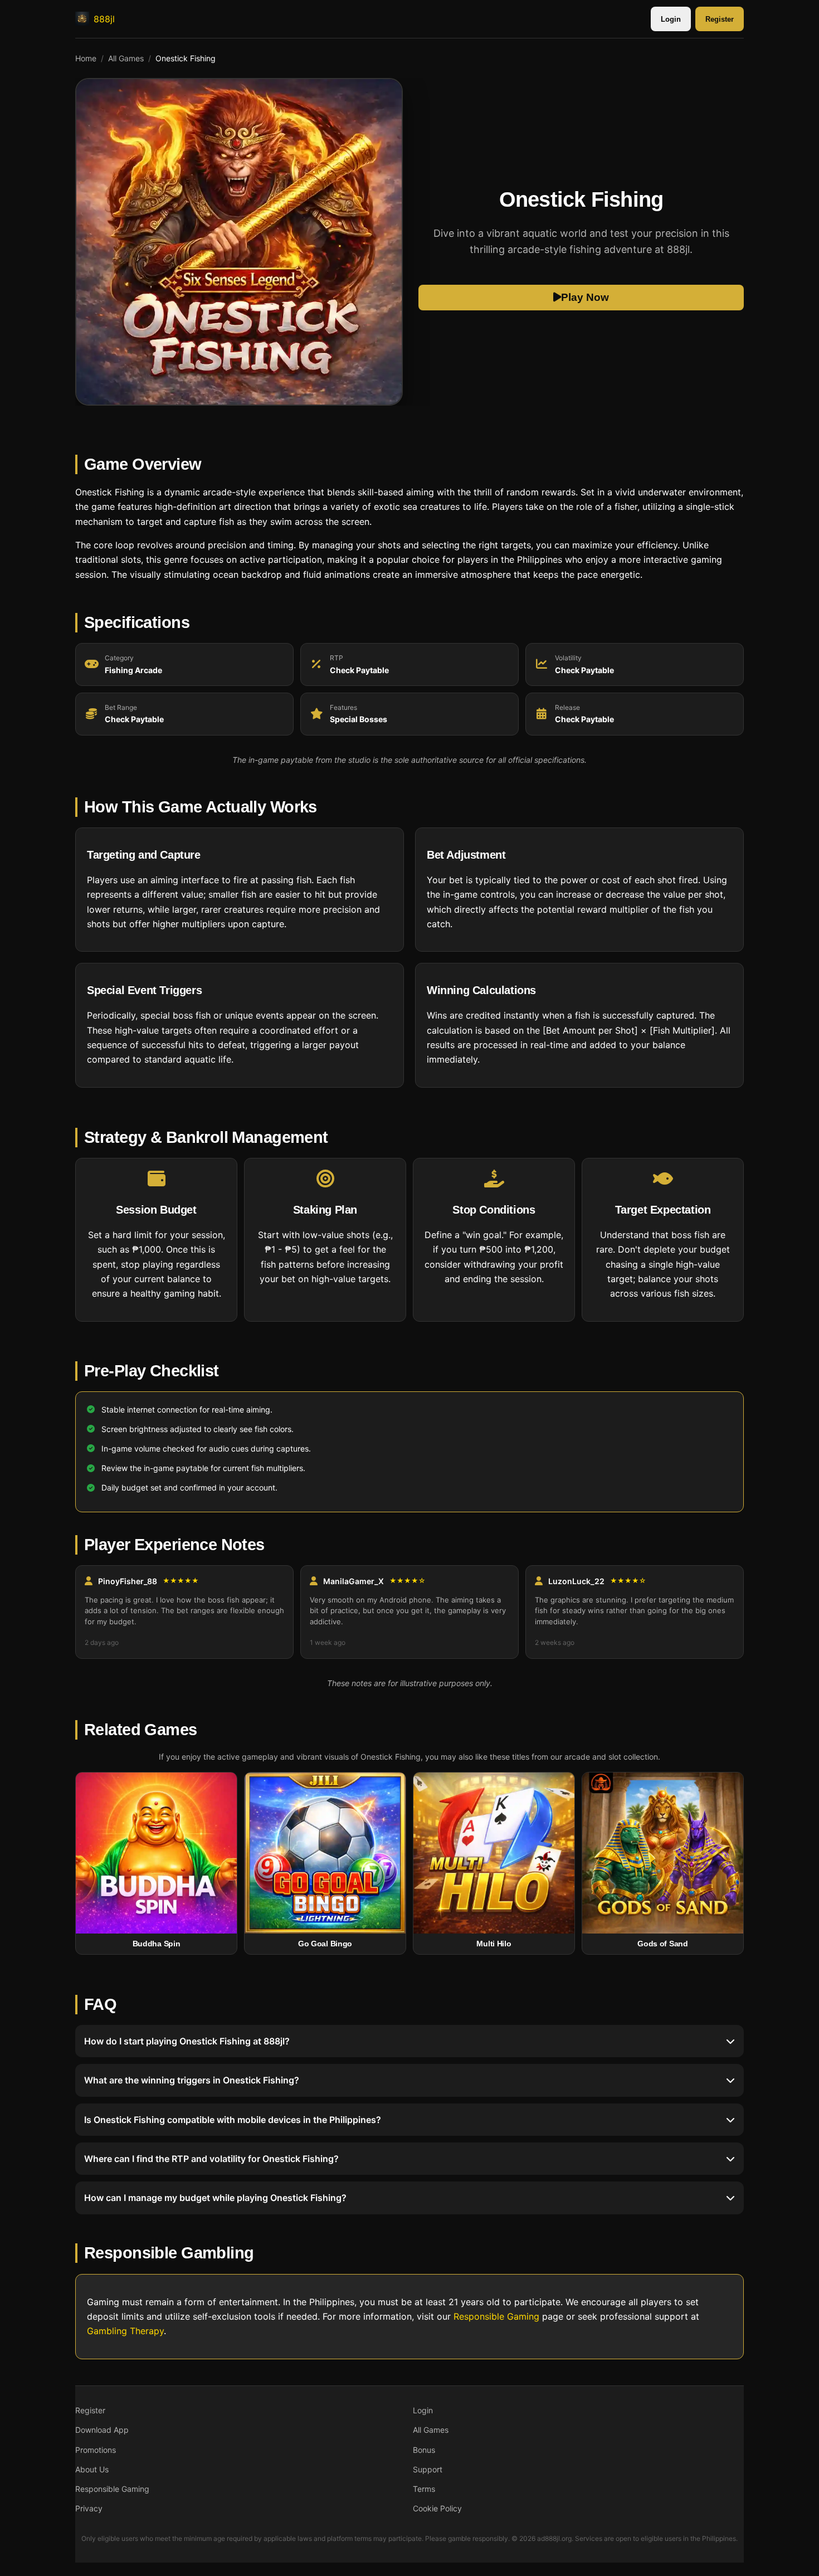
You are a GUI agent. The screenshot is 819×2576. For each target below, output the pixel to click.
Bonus (424, 2450)
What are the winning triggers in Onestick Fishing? (192, 2080)
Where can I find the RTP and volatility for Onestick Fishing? (211, 2159)
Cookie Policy (437, 2508)
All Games (126, 58)
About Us (92, 2469)
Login (671, 19)
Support (428, 2469)
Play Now (585, 297)
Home (86, 58)
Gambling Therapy (125, 2331)
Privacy (89, 2508)
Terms (424, 2489)
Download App (102, 2430)
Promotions (96, 2450)
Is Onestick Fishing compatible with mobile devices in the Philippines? (233, 2119)
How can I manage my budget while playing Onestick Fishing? (215, 2198)
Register (720, 19)
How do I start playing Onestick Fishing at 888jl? (187, 2041)
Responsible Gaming (496, 2316)
